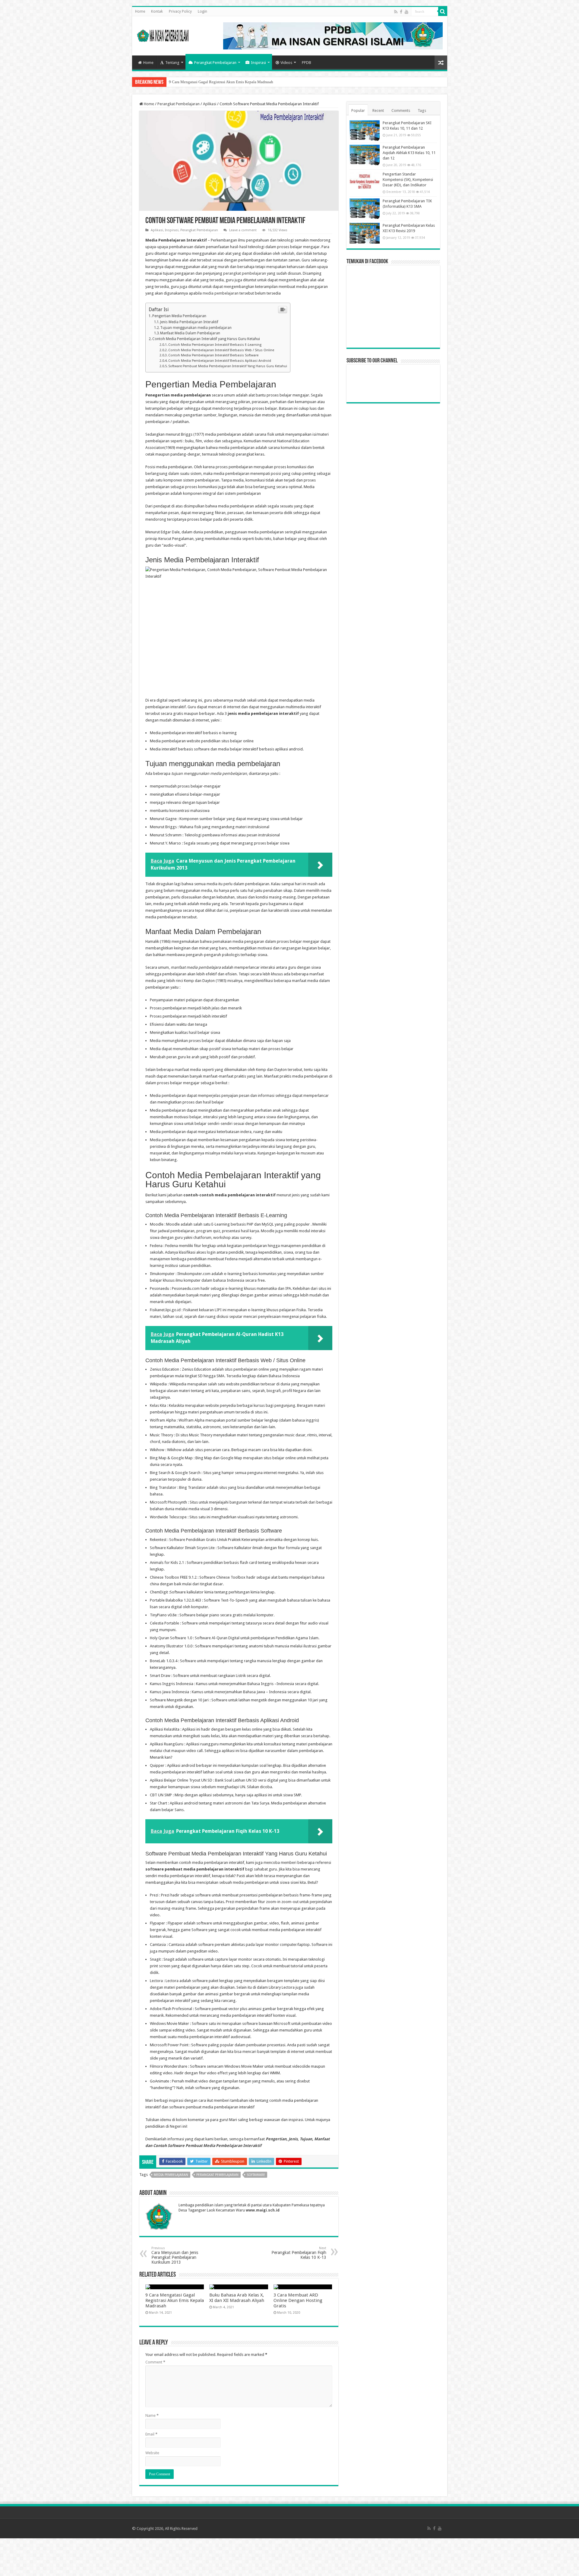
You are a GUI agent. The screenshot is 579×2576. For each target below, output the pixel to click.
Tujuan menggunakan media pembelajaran (196, 328)
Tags (422, 110)
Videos (286, 63)
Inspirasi (258, 63)
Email (151, 2434)
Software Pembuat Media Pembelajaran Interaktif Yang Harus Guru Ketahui (228, 366)
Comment (155, 2362)
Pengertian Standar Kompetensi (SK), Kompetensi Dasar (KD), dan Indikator (408, 180)
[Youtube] (407, 12)
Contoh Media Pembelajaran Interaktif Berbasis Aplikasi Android (220, 361)
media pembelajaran (221, 293)
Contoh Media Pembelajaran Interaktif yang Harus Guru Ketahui (206, 339)
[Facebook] (401, 12)
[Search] (443, 11)
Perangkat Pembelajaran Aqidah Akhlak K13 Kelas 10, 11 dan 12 (409, 153)
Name (152, 2415)
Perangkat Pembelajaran (215, 63)
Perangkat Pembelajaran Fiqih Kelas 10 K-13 (299, 2253)
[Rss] (396, 12)
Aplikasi (210, 104)
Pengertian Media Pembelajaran (179, 316)
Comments (401, 110)
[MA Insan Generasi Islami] (163, 34)
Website (152, 2453)
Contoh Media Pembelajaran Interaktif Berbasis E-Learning (215, 345)
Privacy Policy (180, 11)
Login (202, 11)
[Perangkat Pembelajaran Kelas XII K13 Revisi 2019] (365, 233)
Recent (378, 110)
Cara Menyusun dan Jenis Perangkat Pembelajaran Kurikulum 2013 (175, 2255)
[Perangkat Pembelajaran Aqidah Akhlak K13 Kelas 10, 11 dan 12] (365, 155)
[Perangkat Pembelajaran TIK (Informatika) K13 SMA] (365, 209)
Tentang (172, 63)
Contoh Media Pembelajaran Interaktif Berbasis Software (213, 355)
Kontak (157, 11)
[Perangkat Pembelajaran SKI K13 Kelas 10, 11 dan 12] (365, 131)
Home (140, 11)
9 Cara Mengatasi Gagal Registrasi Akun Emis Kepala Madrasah (175, 2300)
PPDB (307, 63)
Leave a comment (243, 230)
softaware (256, 2175)
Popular (358, 110)
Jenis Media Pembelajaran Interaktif (189, 322)
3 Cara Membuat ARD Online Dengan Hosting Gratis (298, 2300)
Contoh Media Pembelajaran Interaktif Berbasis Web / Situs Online (221, 350)
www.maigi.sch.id (263, 2210)
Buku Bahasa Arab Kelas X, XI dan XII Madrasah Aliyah (214, 82)
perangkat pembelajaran (245, 273)
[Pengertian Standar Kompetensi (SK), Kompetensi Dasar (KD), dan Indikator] (365, 182)
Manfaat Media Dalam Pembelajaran (190, 333)
